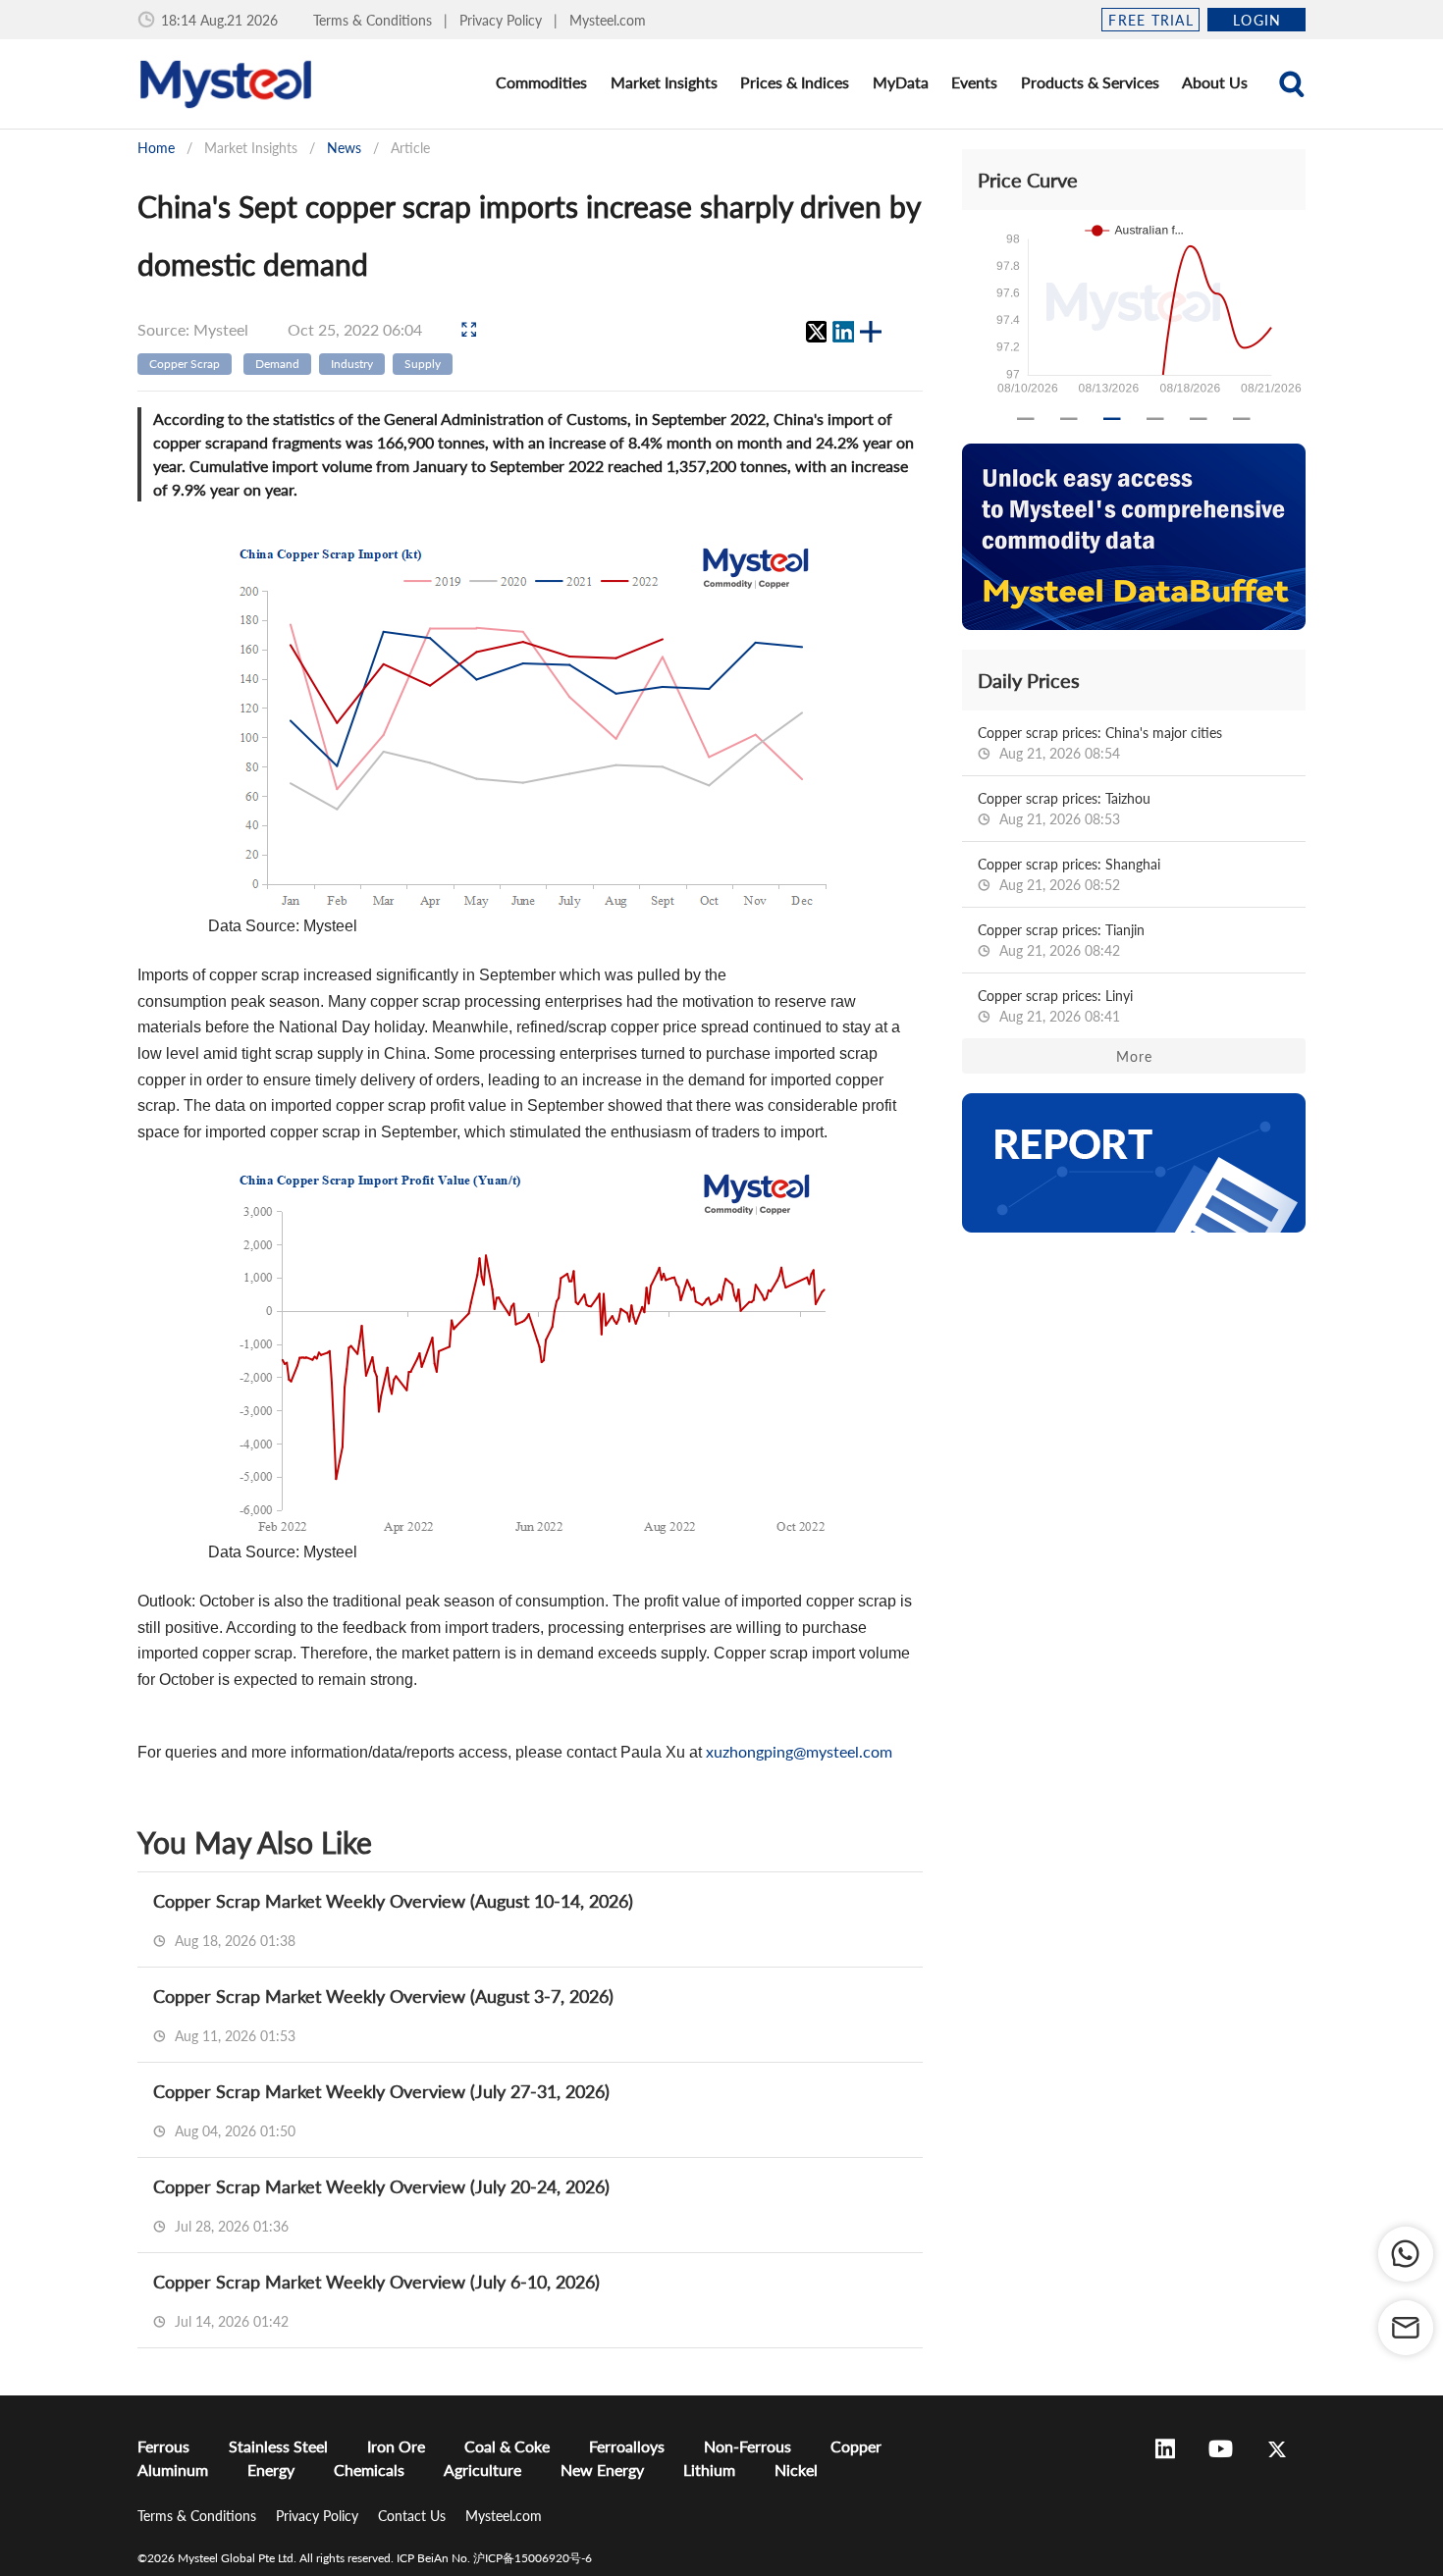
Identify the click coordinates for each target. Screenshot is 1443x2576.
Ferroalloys (627, 2446)
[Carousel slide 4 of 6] (1155, 419)
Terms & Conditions (374, 20)
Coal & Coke (507, 2446)
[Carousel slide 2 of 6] (1069, 419)
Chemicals (369, 2470)
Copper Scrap (185, 364)
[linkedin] (843, 332)
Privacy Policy (503, 20)
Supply (423, 364)
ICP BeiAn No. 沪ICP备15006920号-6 (494, 2558)
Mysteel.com (608, 20)
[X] (816, 332)
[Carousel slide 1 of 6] (1026, 419)
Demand (277, 364)
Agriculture (482, 2470)
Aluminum (173, 2470)
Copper (856, 2446)
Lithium (709, 2470)
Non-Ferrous (748, 2446)
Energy (271, 2470)
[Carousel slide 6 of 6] (1242, 419)
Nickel (796, 2470)
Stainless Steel (278, 2446)
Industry (352, 364)
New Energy (602, 2470)
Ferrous (163, 2446)
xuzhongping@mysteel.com (799, 1751)
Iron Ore (396, 2446)
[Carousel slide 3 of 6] (1112, 419)
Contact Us (414, 2516)
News (344, 148)
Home (156, 148)
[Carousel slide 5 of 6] (1199, 419)
